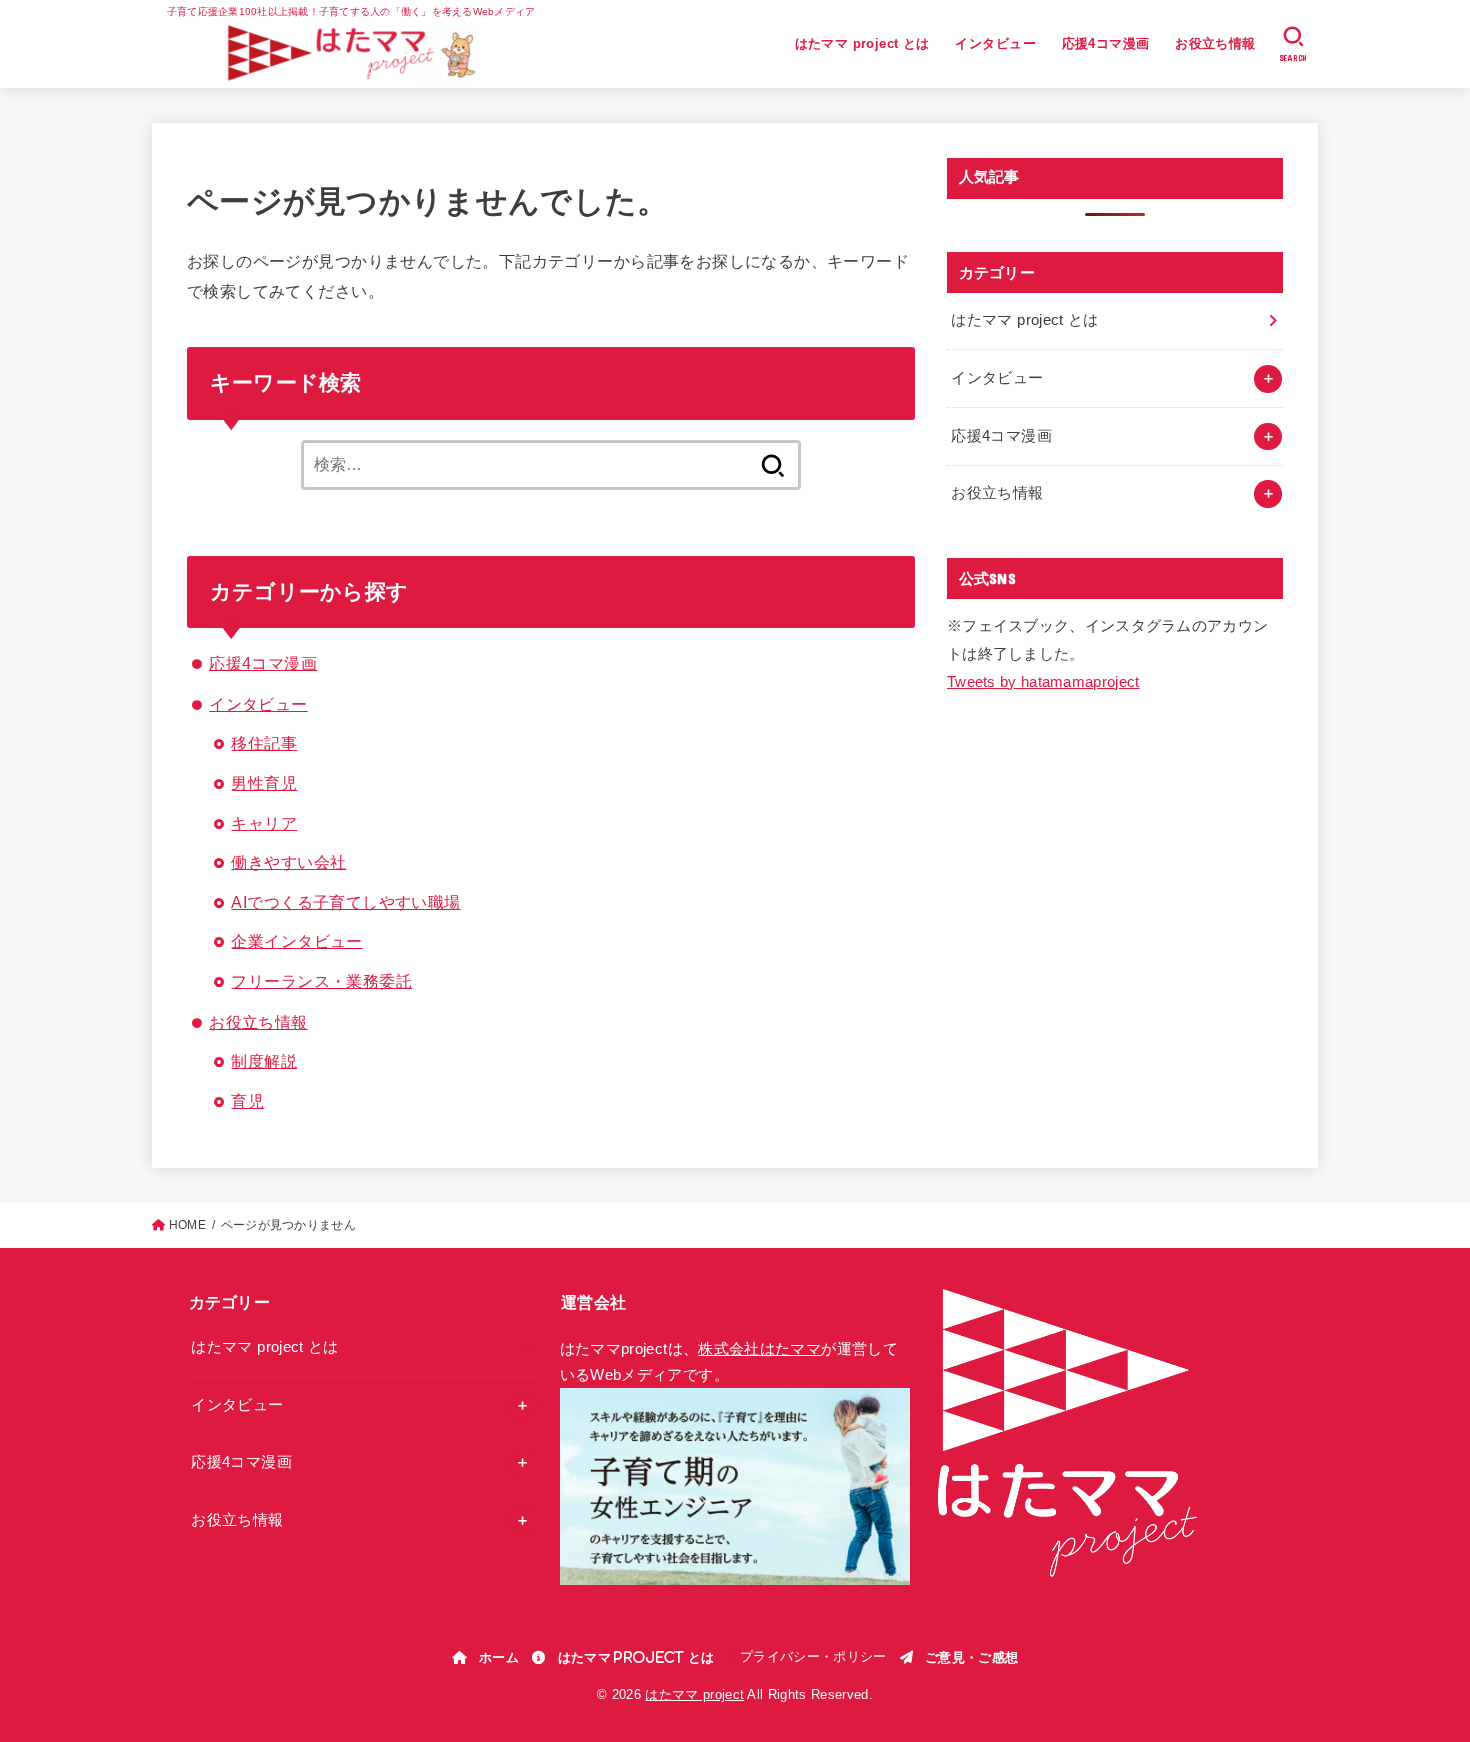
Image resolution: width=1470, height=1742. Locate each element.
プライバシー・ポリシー (813, 1656)
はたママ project (694, 1694)
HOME (187, 1225)
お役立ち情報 (1215, 43)
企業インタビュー (296, 941)
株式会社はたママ (759, 1349)
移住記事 (264, 743)
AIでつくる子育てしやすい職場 (345, 902)
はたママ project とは (862, 43)
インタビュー (995, 43)
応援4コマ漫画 (1106, 43)
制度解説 (264, 1061)
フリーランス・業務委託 (321, 981)
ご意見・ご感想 (971, 1657)
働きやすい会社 (288, 862)
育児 (247, 1101)
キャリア (264, 823)
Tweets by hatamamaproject (1043, 682)
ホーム (499, 1657)
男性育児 (264, 783)
